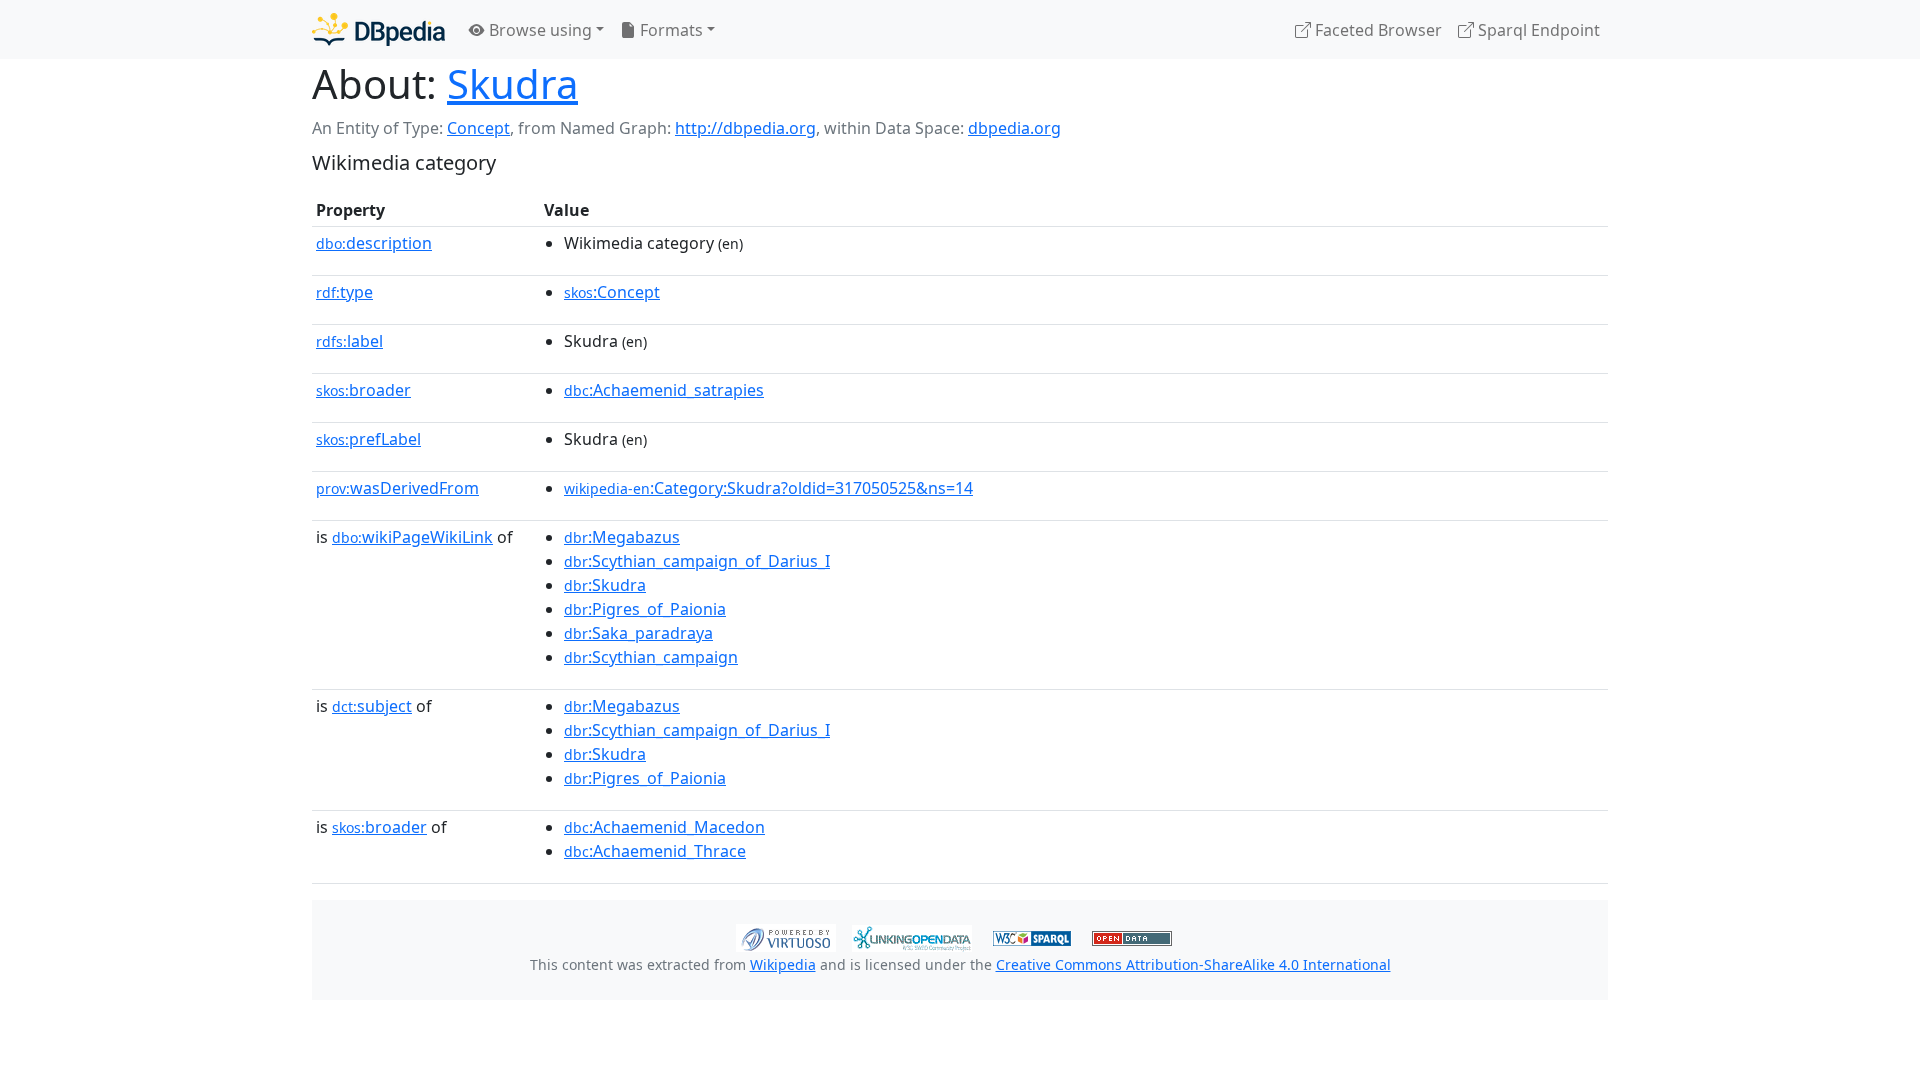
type (344, 292)
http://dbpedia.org (745, 128)
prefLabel (368, 439)
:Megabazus (622, 537)
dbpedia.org (1014, 128)
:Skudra (605, 585)
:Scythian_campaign (651, 657)
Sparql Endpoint (1537, 30)
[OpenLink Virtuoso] (786, 936)
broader (363, 390)
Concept (478, 128)
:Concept (612, 292)
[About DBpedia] (378, 29)
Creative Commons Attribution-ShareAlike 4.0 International (1193, 964)
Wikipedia (783, 964)
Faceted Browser (1376, 30)
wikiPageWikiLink (412, 537)
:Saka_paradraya (638, 633)
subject (372, 706)
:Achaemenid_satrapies (664, 390)
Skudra (512, 83)
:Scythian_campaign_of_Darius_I (697, 561)
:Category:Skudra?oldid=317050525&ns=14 (768, 488)
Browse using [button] (538, 30)
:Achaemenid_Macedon (664, 827)
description (374, 243)
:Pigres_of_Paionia (645, 609)
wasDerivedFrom (397, 488)
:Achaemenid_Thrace (655, 851)
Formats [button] (669, 30)
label (349, 341)
